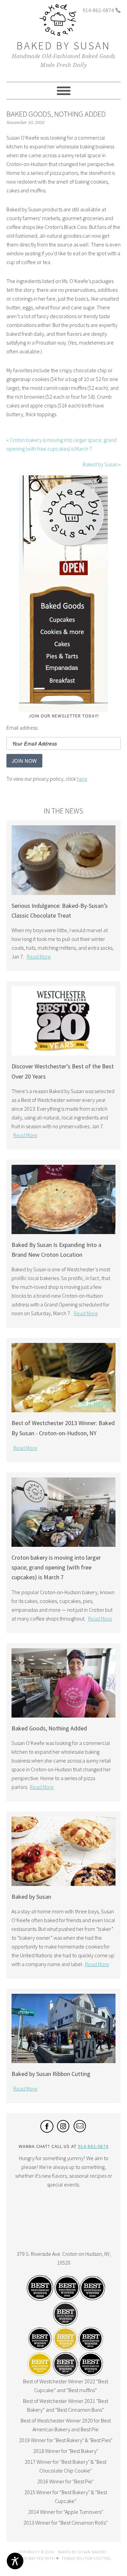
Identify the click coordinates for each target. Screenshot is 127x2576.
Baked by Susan (63, 46)
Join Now (24, 761)
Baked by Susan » (102, 464)
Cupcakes (63, 621)
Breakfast (63, 682)
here (82, 779)
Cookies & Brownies (63, 634)
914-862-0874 (98, 10)
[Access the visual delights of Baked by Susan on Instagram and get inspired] (63, 2131)
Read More (39, 956)
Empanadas (63, 670)
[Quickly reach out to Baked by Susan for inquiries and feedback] (80, 2131)
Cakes (63, 646)
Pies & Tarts (63, 658)
